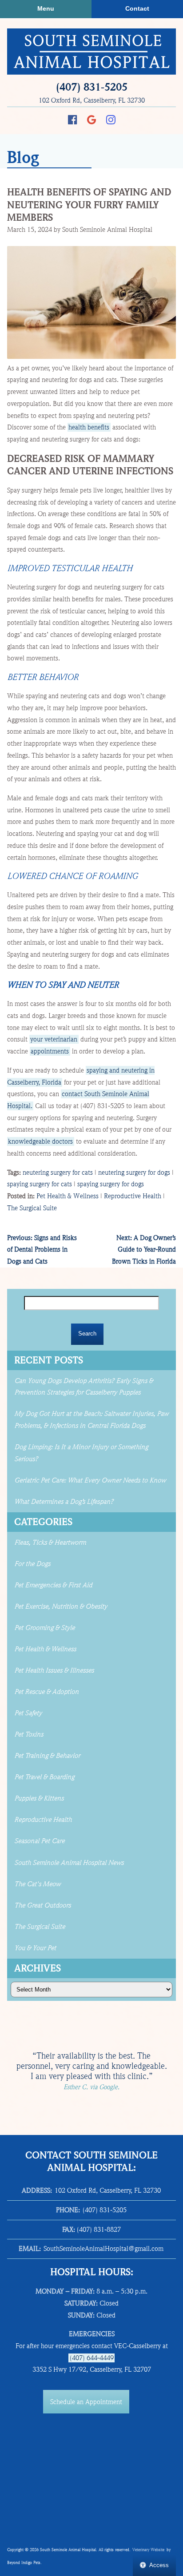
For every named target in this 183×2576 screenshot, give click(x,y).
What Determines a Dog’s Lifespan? (65, 1502)
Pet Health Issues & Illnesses (54, 1670)
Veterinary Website (148, 2550)
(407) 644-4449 (92, 2358)
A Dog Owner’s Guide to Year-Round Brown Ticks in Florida (144, 1250)
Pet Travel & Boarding (44, 1777)
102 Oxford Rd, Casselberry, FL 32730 (92, 100)
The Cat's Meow (37, 1884)
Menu (46, 9)
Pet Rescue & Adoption (46, 1692)
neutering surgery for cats (58, 1173)
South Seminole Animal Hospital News (69, 1863)
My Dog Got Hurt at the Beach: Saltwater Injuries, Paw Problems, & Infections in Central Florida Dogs (91, 1420)
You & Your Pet (35, 1948)
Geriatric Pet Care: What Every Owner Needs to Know (90, 1480)
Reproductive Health (133, 1196)
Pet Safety (28, 1713)
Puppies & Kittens (39, 1798)
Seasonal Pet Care (39, 1841)
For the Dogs (32, 1564)
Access (159, 2565)
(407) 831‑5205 (92, 87)
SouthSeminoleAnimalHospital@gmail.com (103, 2249)
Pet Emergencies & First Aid (53, 1585)
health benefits (89, 427)
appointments (50, 1051)
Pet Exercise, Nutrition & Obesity (61, 1606)
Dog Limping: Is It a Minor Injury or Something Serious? (81, 1453)
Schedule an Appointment (86, 2402)
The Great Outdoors (42, 1905)
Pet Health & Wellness (68, 1196)
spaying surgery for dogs (111, 1184)
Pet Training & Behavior (47, 1756)
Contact (137, 9)
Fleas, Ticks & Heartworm (50, 1542)
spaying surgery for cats (40, 1184)
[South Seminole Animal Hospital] (91, 52)
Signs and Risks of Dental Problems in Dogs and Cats (42, 1250)
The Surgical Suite (32, 1208)
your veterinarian (54, 1039)
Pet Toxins (29, 1734)
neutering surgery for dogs (134, 1173)
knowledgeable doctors (40, 1141)
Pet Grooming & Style (44, 1628)
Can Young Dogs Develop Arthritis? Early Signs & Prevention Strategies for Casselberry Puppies (84, 1387)
